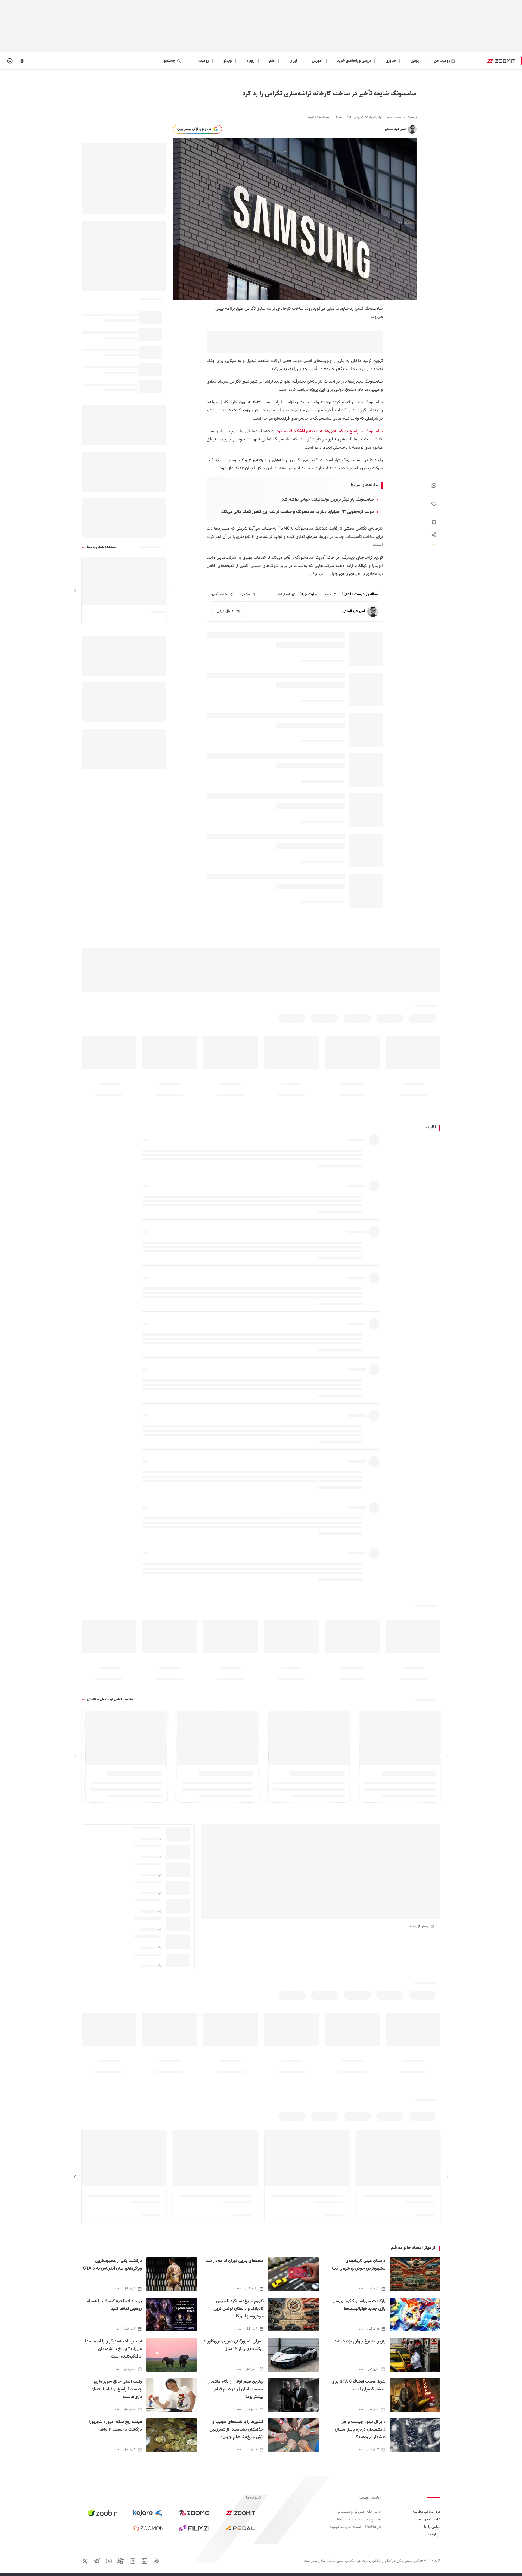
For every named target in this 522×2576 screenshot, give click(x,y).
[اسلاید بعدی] (75, 591)
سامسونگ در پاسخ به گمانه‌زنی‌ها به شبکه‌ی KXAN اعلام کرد (330, 431)
